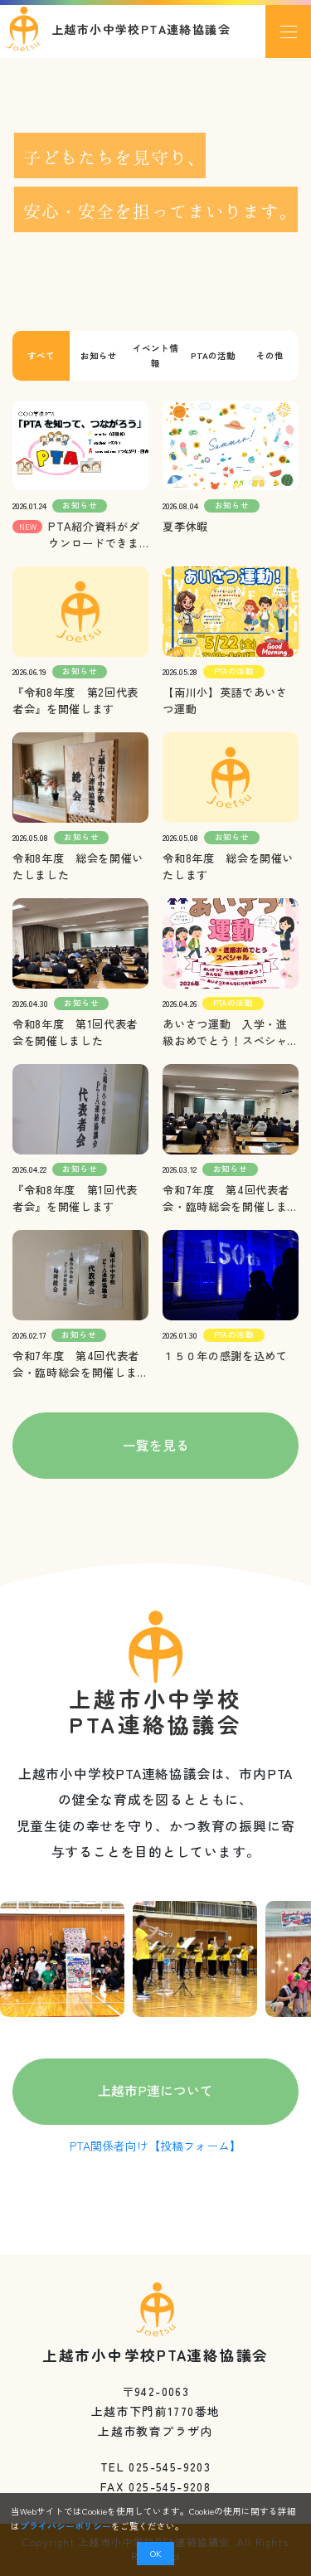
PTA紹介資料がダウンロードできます (94, 535)
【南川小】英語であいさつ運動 (225, 700)
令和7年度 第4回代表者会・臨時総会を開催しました (226, 1198)
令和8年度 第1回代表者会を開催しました (75, 1032)
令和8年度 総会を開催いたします (228, 866)
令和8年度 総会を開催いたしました (78, 866)
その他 (270, 355)
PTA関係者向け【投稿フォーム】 (155, 2146)
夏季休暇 (185, 526)
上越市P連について (155, 2090)
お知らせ (99, 355)
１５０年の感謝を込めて (225, 1356)
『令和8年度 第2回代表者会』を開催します (75, 700)
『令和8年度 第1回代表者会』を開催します (75, 1198)
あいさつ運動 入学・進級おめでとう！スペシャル (225, 1033)
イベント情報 (155, 355)
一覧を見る (156, 1445)
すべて (41, 355)
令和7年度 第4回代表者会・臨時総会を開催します (76, 1364)
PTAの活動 (213, 355)
